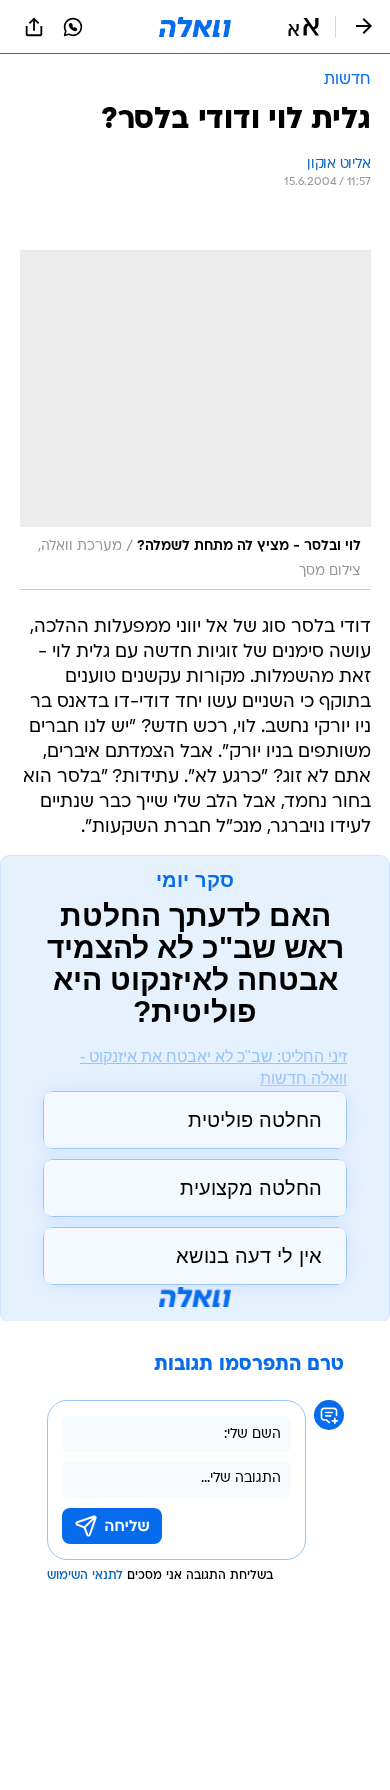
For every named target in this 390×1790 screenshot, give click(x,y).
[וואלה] (195, 27)
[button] (303, 27)
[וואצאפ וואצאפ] (73, 27)
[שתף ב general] (34, 27)
